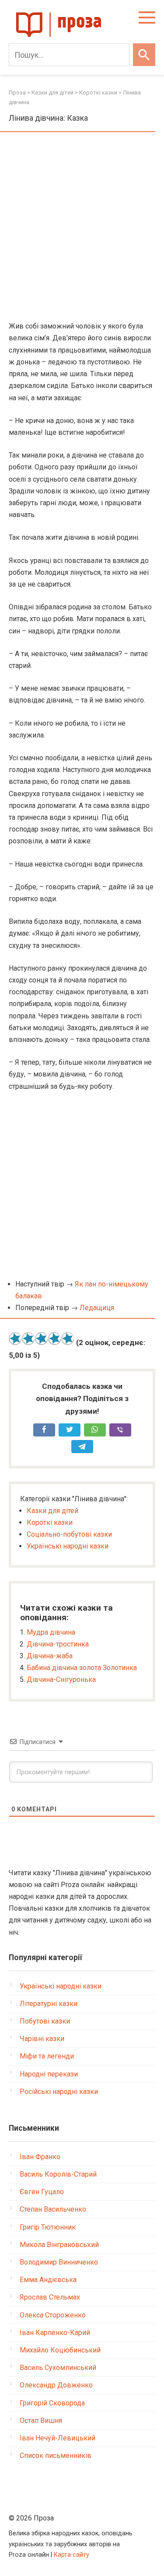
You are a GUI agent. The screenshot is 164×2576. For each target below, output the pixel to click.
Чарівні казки (42, 2039)
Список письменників (56, 2455)
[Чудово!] (68, 1339)
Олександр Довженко (56, 2385)
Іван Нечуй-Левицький (58, 2438)
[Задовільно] (42, 1339)
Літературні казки (49, 2004)
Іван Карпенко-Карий (55, 2333)
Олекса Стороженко (53, 2315)
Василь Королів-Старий (58, 2174)
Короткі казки (50, 1522)
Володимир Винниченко (59, 2262)
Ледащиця (97, 1308)
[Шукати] (144, 55)
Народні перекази (49, 2074)
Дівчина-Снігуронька (61, 1679)
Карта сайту (72, 2555)
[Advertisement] (82, 227)
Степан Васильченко (53, 2209)
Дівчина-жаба (50, 1656)
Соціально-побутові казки (69, 1534)
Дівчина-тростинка (58, 1644)
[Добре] (55, 1339)
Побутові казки (45, 2021)
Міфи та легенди (47, 2056)
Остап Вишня (41, 2420)
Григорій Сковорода (52, 2403)
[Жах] (15, 1339)
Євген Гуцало (42, 2192)
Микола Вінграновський (59, 2245)
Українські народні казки (68, 1546)
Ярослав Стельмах (50, 2297)
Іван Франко (40, 2157)
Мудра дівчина (51, 1632)
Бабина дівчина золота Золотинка (82, 1668)
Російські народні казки (59, 2092)
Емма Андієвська (48, 2280)
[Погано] (28, 1339)
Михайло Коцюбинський (60, 2350)
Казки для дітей (52, 1511)
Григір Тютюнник (48, 2227)
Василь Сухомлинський (58, 2368)
